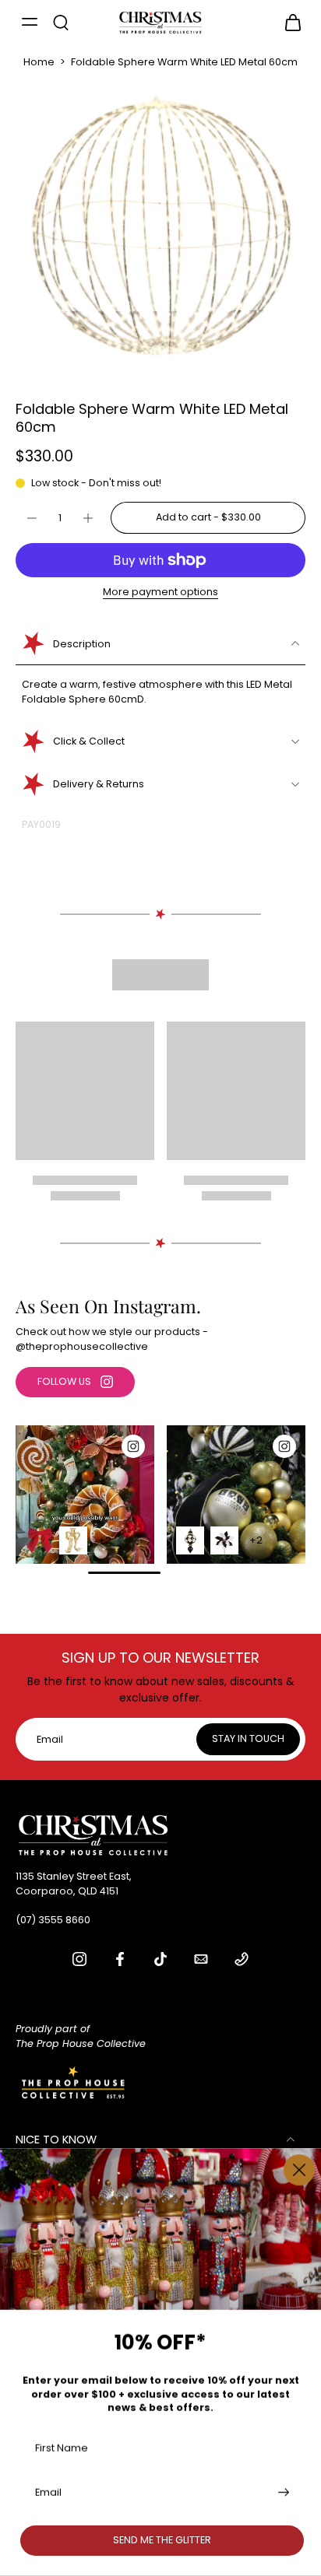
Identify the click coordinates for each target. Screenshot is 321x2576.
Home (39, 62)
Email (48, 2492)
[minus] (32, 518)
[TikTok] (160, 1959)
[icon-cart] (288, 22)
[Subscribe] (282, 2492)
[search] (61, 22)
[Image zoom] (160, 225)
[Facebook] (120, 1959)
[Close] (299, 2170)
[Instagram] (79, 1959)
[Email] (201, 1959)
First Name (62, 2447)
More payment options (160, 593)
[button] (208, 518)
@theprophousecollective (82, 1346)
